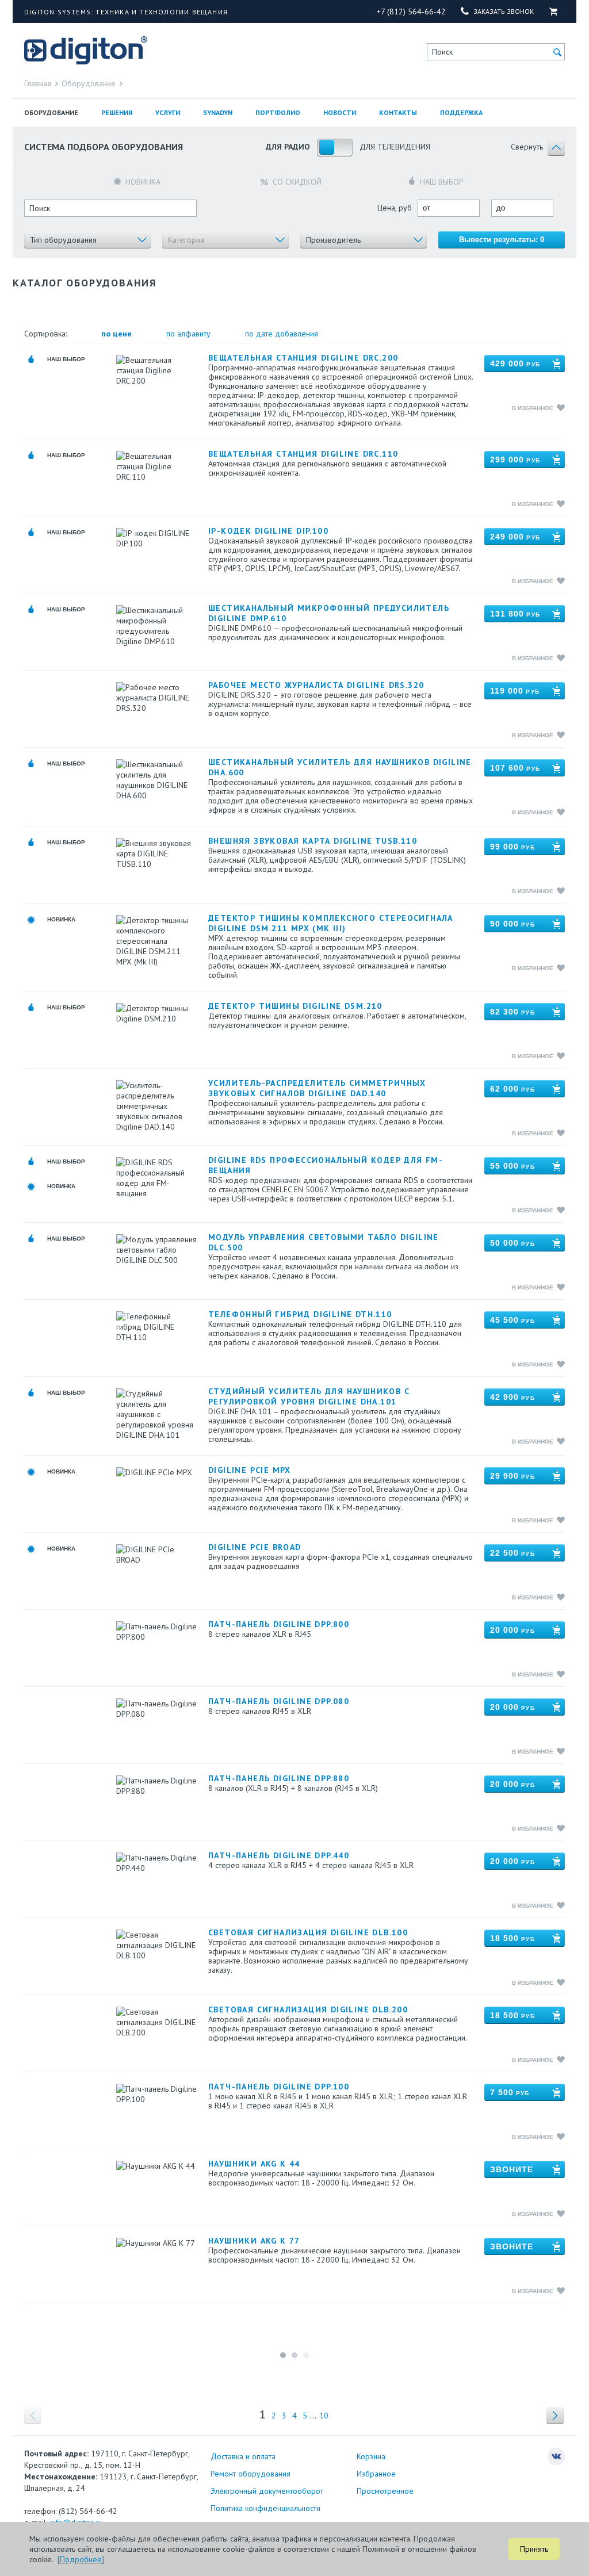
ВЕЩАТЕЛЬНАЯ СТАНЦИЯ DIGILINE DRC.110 (303, 454)
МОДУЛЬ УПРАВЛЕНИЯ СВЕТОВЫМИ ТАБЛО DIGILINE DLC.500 (324, 1242)
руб (515, 363)
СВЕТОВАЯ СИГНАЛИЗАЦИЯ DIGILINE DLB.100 (308, 1932)
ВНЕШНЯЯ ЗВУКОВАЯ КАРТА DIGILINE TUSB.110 (313, 841)
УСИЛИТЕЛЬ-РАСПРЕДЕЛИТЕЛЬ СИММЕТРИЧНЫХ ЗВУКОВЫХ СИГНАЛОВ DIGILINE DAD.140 (317, 1088)
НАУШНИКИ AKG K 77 (254, 2241)
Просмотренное (385, 2491)
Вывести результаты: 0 (502, 240)
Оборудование (51, 112)
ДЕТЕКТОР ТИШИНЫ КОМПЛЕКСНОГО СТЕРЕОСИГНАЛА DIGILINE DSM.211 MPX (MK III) (331, 923)
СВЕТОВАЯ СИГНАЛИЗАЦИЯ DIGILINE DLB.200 (308, 2009)
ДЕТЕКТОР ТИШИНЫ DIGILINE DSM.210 (295, 1006)
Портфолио (278, 112)
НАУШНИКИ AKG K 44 (254, 2164)
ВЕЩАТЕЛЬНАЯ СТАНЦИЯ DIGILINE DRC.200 (303, 358)
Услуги (168, 112)
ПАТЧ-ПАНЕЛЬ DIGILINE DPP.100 (279, 2087)
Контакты (398, 112)
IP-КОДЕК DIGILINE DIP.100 (268, 531)
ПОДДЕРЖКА (461, 112)
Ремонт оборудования (250, 2474)
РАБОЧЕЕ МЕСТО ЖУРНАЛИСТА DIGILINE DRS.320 (316, 685)
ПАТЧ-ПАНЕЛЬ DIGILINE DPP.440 (279, 1855)
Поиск (442, 52)
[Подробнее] (81, 2559)
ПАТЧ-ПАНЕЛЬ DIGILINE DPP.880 (279, 1778)
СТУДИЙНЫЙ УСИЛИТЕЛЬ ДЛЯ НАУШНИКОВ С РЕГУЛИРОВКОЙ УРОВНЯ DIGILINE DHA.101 (309, 1396)
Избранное (376, 2474)
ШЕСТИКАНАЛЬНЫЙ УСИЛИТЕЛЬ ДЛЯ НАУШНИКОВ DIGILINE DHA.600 (340, 767)
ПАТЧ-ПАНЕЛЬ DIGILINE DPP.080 (279, 1701)
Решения (117, 112)
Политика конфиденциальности (265, 2508)
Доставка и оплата (243, 2456)
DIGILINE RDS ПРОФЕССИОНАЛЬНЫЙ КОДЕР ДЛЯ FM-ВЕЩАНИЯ (326, 1165)
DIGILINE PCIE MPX (250, 1470)
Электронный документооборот (267, 2491)
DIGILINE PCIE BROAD (255, 1547)
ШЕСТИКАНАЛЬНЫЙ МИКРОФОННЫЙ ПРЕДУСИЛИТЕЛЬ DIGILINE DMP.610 (329, 613)
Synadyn (218, 112)
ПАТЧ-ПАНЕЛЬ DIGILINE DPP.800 (279, 1624)
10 (324, 2416)
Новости (340, 112)
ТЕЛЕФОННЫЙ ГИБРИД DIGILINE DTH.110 (300, 1314)
